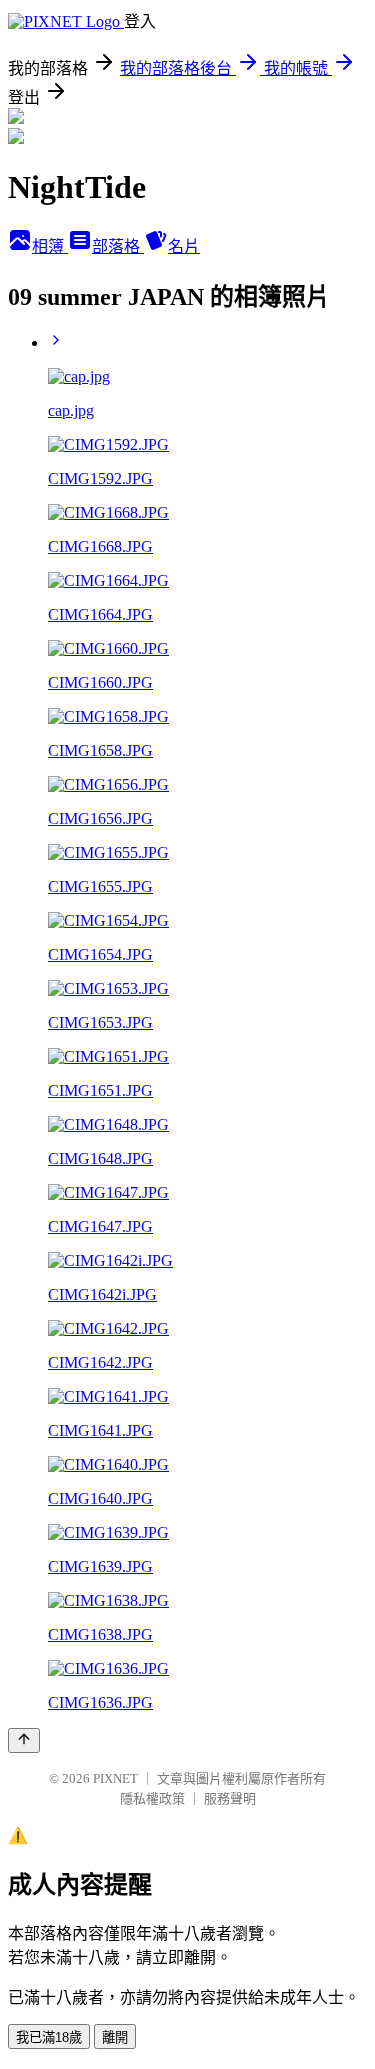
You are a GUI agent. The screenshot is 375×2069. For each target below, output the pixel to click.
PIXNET (115, 1778)
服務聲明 (230, 1798)
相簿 (50, 246)
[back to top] (24, 1740)
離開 (115, 2037)
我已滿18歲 (49, 2037)
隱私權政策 (152, 1798)
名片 (184, 246)
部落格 (118, 246)
